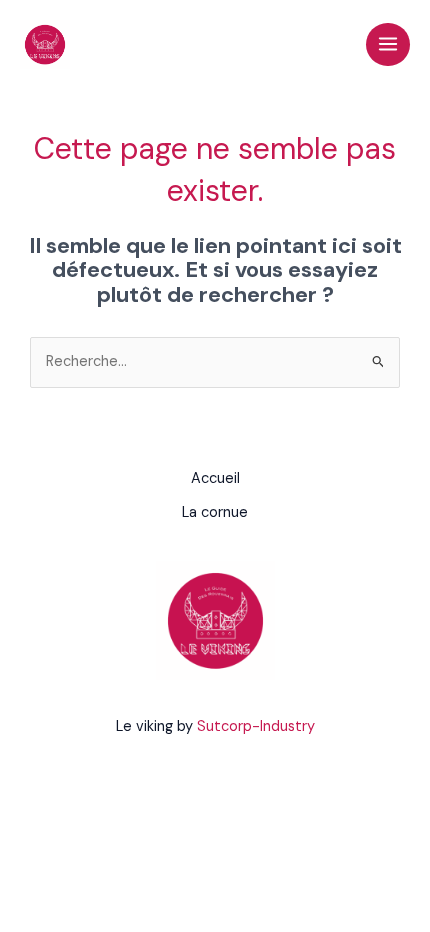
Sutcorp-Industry (256, 726)
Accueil (215, 478)
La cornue (215, 512)
